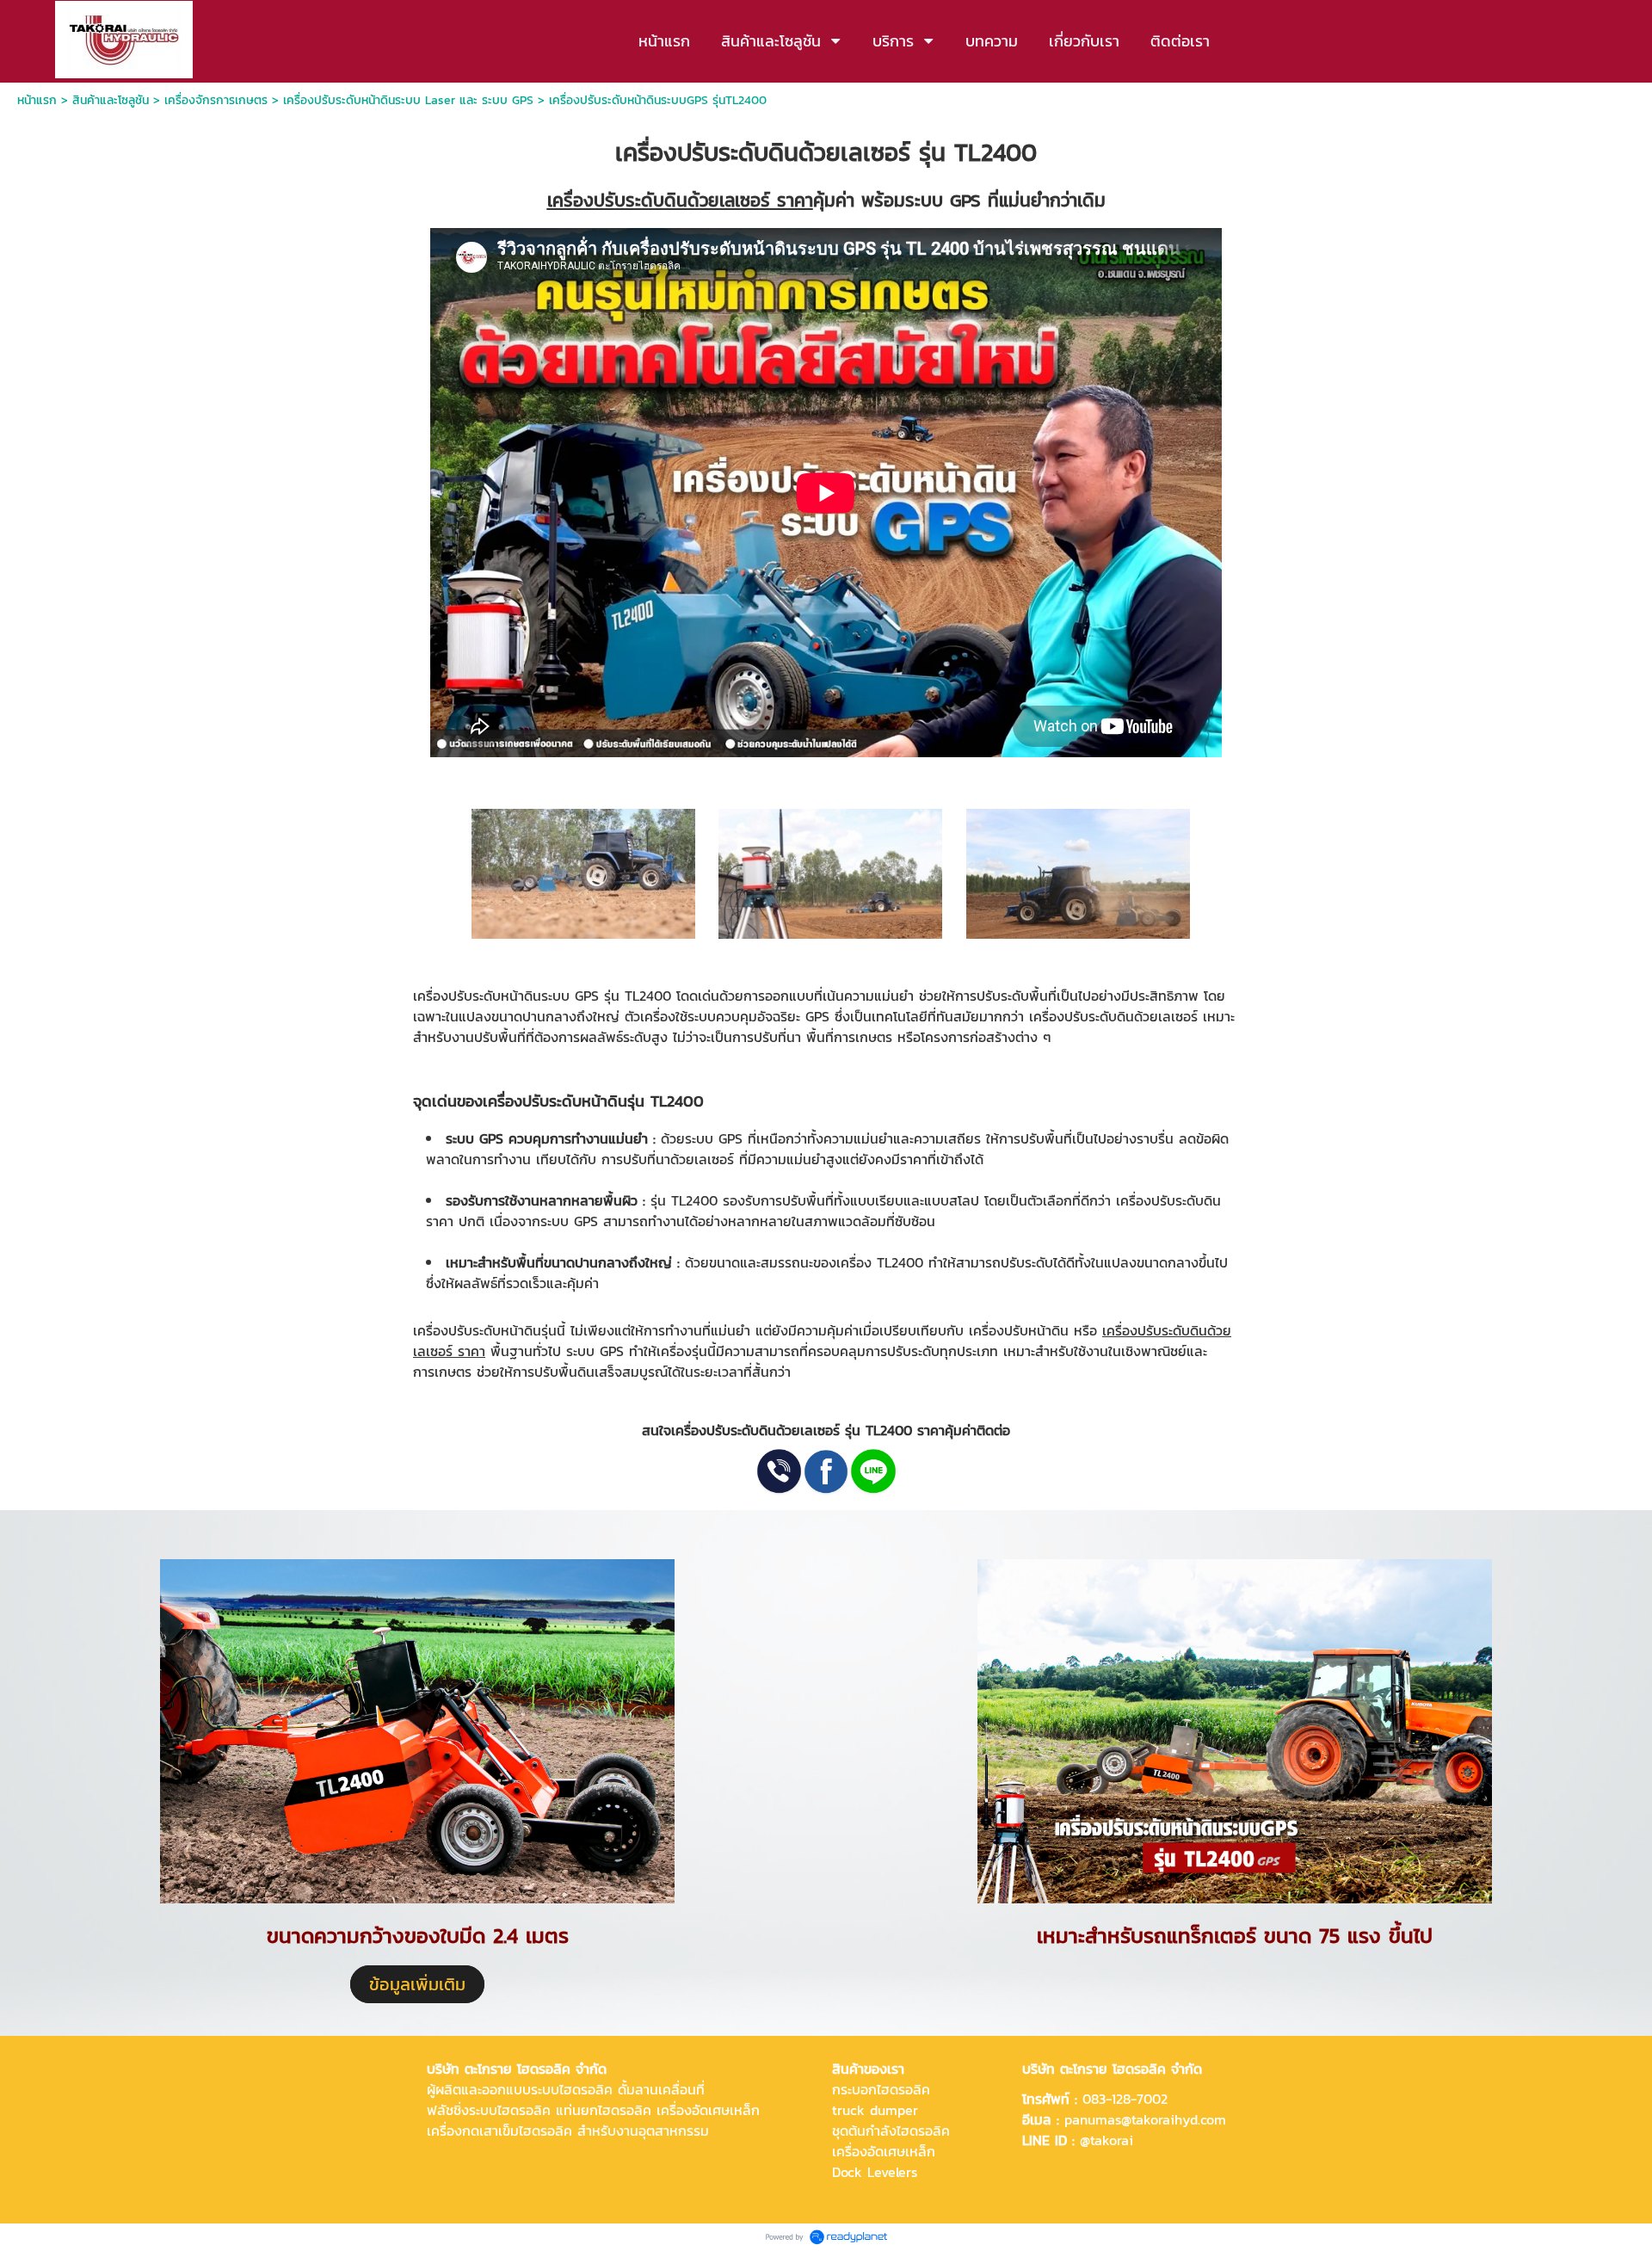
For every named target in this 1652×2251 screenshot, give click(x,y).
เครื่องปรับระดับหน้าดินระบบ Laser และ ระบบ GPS (408, 100)
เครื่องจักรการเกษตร (216, 100)
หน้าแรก (39, 100)
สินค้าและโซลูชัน (111, 100)
